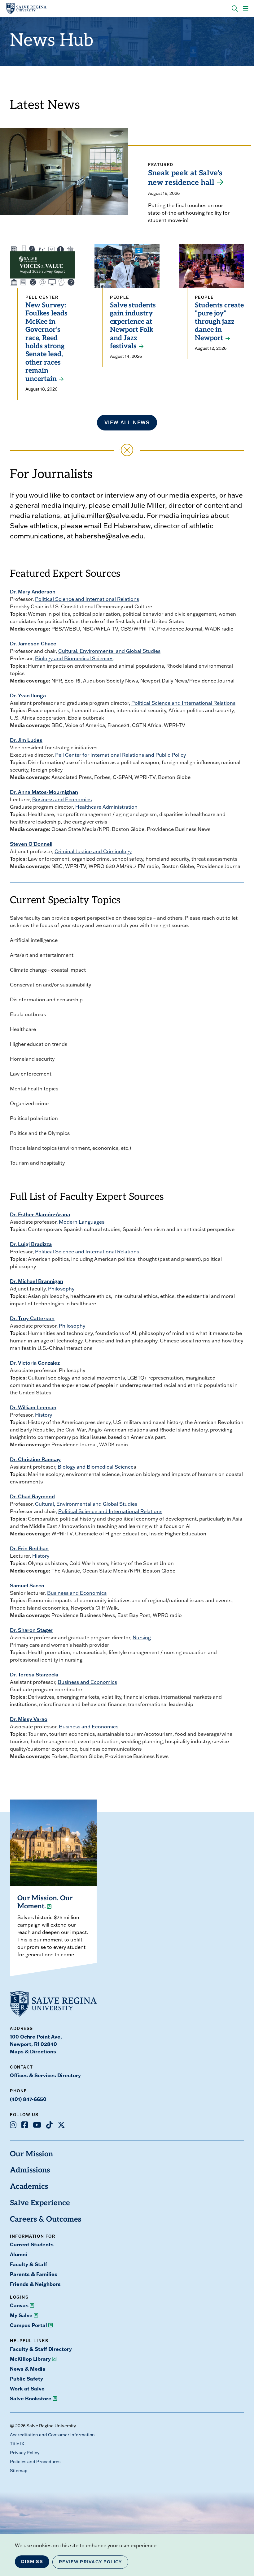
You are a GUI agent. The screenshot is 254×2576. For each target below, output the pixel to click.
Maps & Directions (33, 2052)
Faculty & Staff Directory (41, 2349)
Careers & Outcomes (46, 2220)
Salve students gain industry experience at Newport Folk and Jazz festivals (133, 326)
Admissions (30, 2171)
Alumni (19, 2254)
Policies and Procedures (35, 2462)
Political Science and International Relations (87, 599)
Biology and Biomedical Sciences (74, 658)
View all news (127, 422)
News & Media (28, 2369)
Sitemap (19, 2471)
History (44, 1415)
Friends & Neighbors (35, 2284)
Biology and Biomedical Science (96, 1467)
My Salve (21, 2315)
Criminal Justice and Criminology (93, 851)
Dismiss (32, 2561)
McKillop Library (30, 2359)
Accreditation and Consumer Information (52, 2435)
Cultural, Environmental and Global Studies (109, 651)
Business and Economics (62, 799)
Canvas (19, 2305)
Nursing (142, 1637)
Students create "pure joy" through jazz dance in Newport (219, 322)
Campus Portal (28, 2325)
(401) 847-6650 (28, 2099)
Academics (29, 2187)
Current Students (32, 2244)
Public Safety (26, 2379)
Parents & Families (34, 2274)
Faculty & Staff (28, 2264)
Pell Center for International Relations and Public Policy (120, 755)
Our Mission (31, 2155)
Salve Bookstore (31, 2398)
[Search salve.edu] (235, 9)
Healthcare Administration (106, 807)
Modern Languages (82, 1222)
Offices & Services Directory (45, 2075)
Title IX (17, 2444)
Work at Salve (27, 2389)
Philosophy (61, 1289)
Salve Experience (40, 2203)
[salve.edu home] (26, 9)
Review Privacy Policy (90, 2562)
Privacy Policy (25, 2453)
